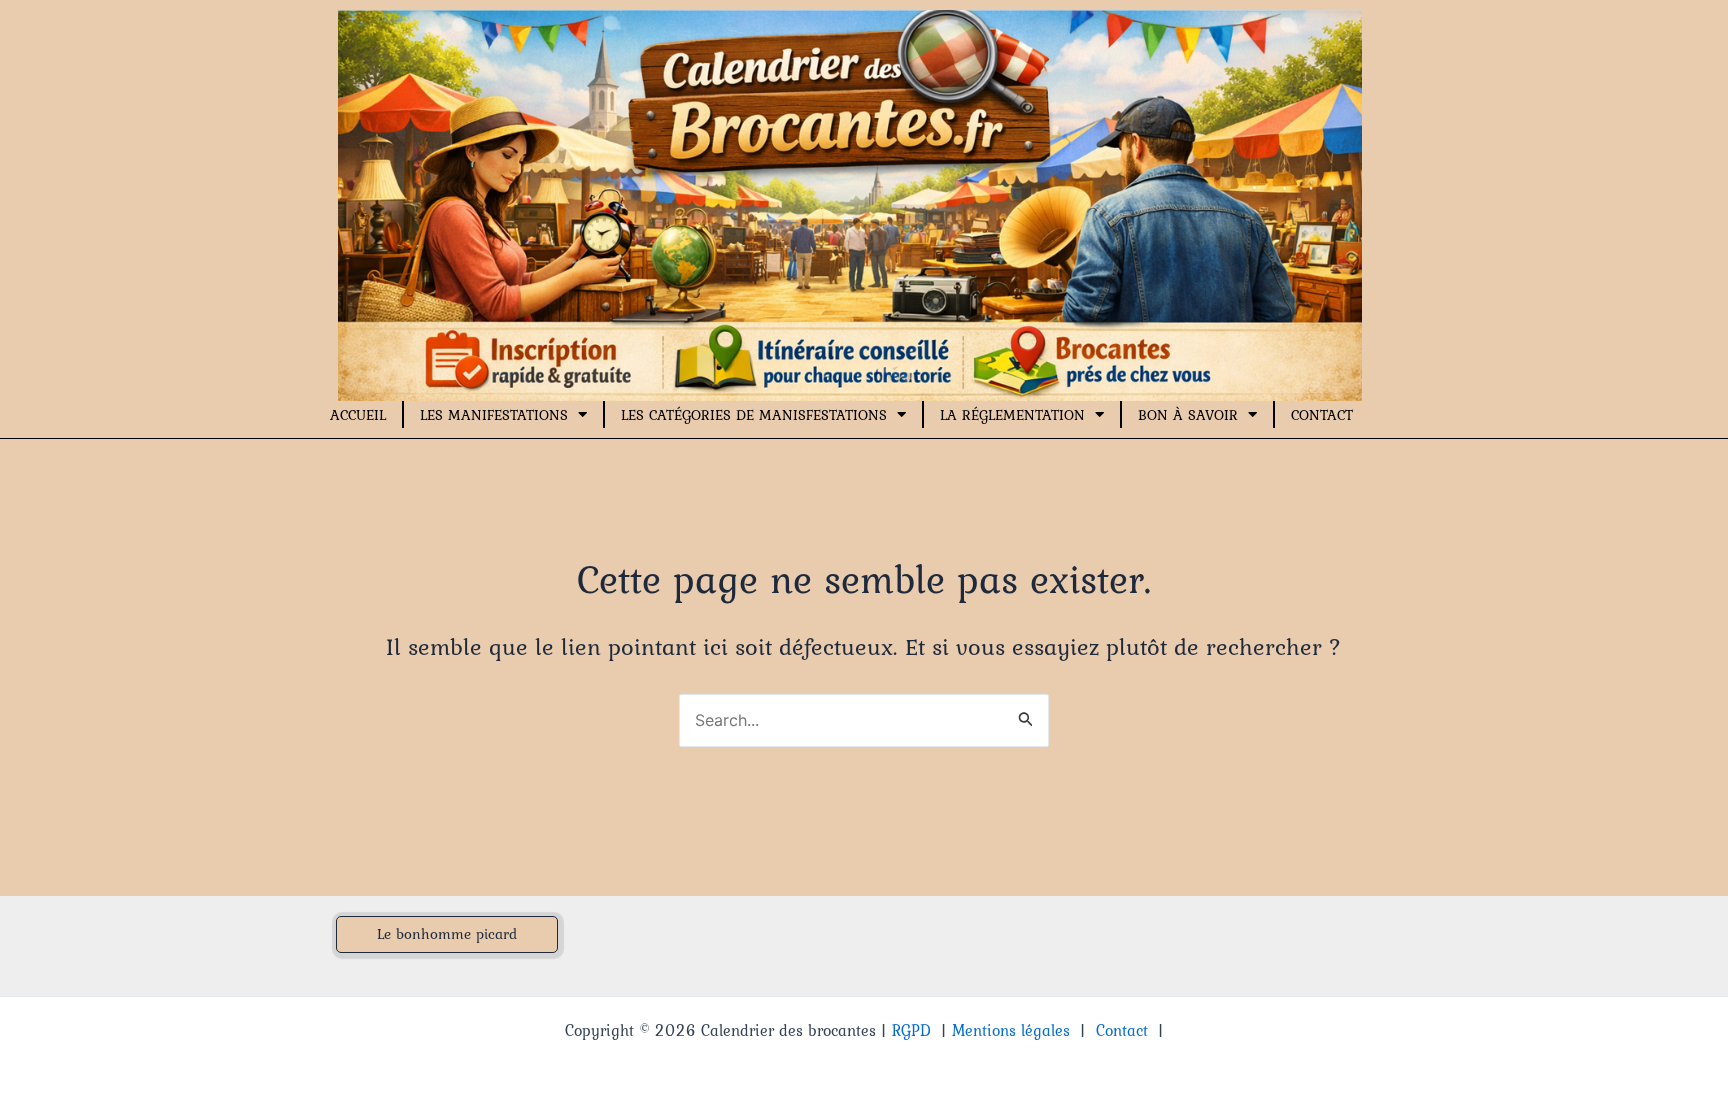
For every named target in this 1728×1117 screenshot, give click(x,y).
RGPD (911, 1030)
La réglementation (1012, 415)
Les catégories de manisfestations (754, 415)
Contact (1322, 415)
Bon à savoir (1188, 415)
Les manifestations (494, 415)
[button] (447, 934)
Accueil (358, 415)
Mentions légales (1011, 1030)
